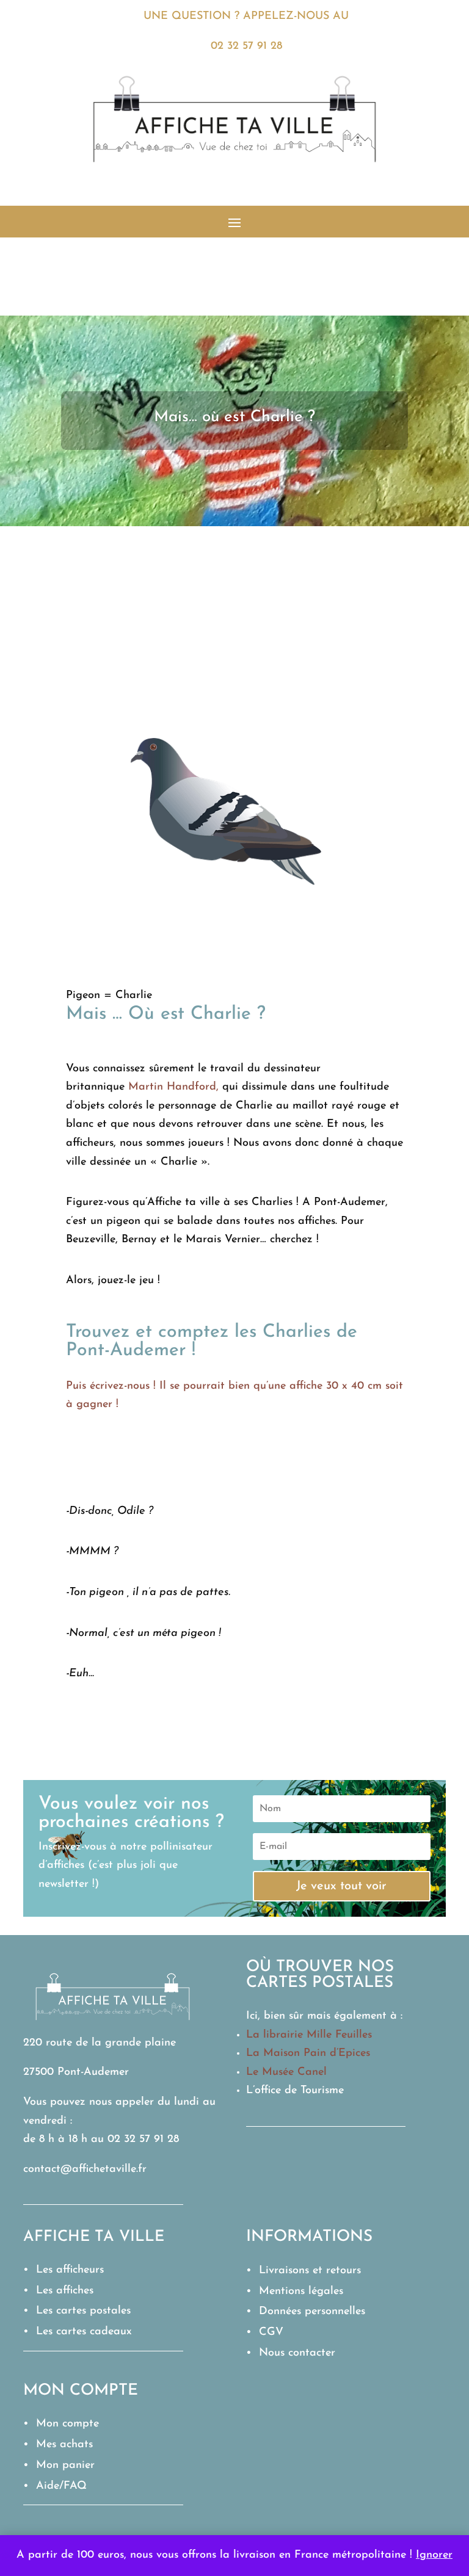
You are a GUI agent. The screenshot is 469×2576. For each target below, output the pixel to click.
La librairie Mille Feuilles (309, 2035)
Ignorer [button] (434, 2555)
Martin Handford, (173, 1087)
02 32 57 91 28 (246, 46)
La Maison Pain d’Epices (308, 2053)
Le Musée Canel (286, 2072)
